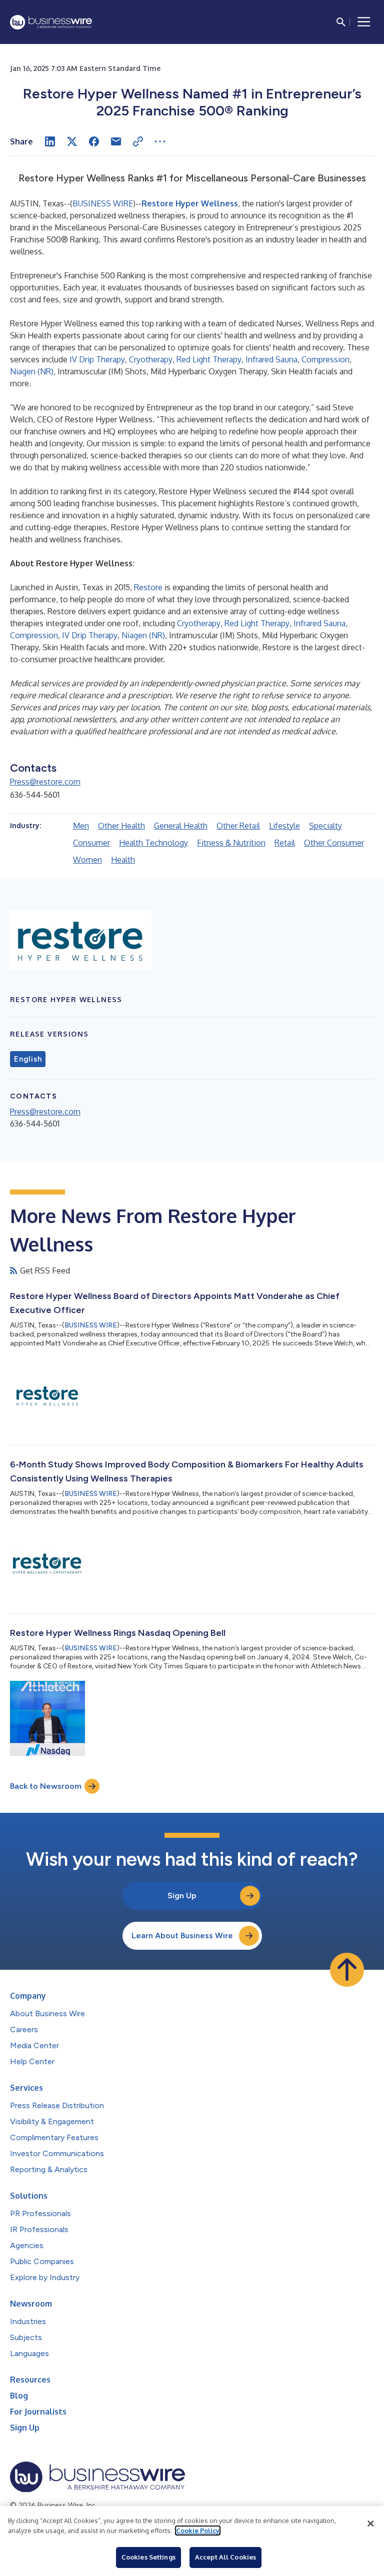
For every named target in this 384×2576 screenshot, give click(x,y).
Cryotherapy (151, 359)
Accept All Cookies (225, 2557)
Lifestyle (284, 826)
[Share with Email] (116, 141)
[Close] (370, 2524)
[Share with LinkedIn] (50, 141)
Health (123, 860)
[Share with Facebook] (94, 141)
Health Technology (153, 843)
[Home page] (51, 22)
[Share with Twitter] (72, 141)
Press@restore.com (45, 782)
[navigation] (364, 22)
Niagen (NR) (32, 371)
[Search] (341, 22)
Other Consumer (334, 843)
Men (81, 826)
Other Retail (238, 826)
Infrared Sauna (271, 359)
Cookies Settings (148, 2557)
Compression (325, 359)
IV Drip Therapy (97, 359)
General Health (181, 826)
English (28, 1059)
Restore (148, 587)
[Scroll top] (347, 1970)
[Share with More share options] (160, 141)
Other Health (121, 826)
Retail (285, 843)
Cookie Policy (198, 2531)
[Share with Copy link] (138, 141)
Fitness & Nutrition (231, 843)
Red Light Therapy (209, 359)
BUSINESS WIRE (103, 203)
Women (87, 860)
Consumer (91, 843)
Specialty (325, 826)
